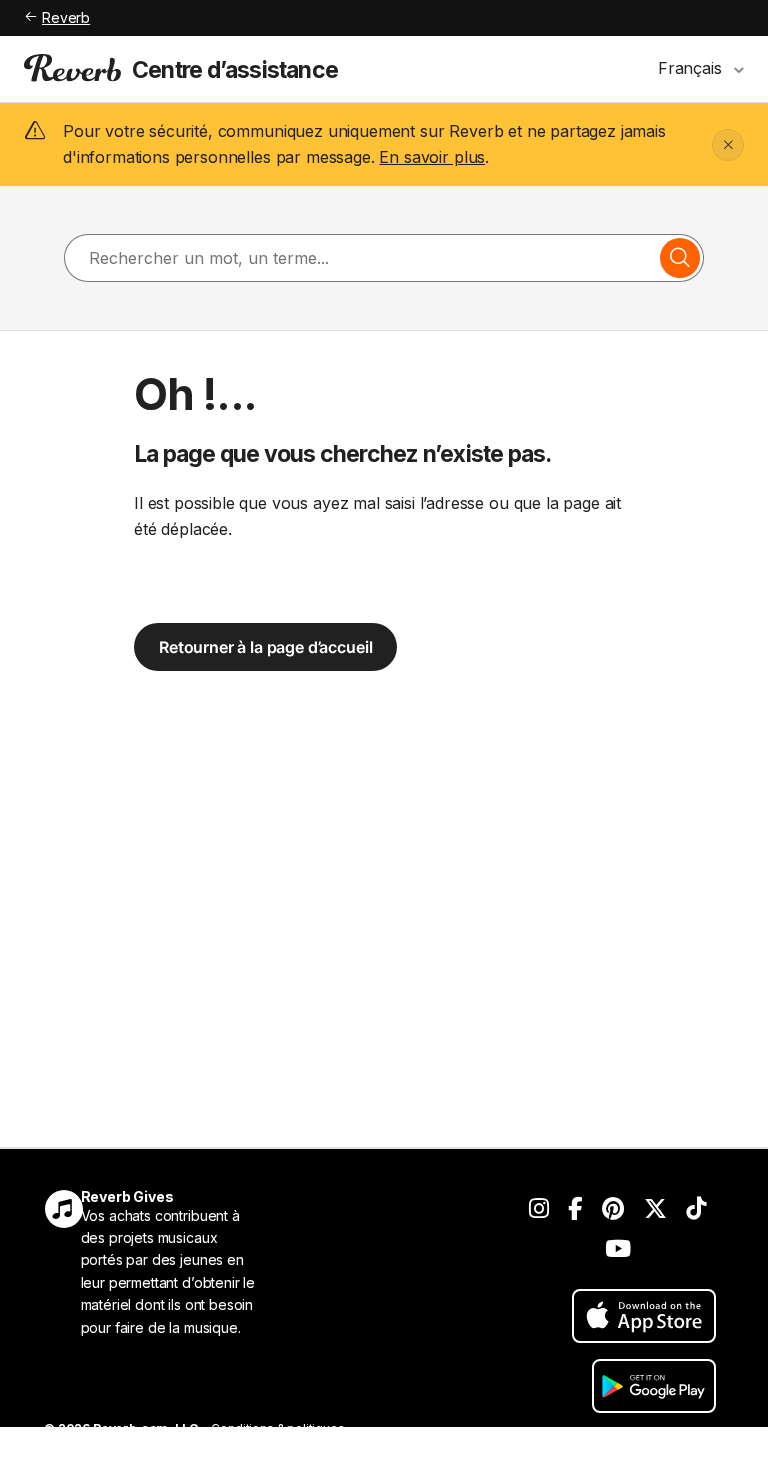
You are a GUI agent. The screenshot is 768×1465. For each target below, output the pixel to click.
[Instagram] (539, 1209)
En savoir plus (432, 157)
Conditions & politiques (277, 1428)
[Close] (728, 145)
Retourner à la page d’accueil (265, 647)
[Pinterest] (613, 1209)
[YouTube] (618, 1249)
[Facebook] (575, 1209)
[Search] (680, 258)
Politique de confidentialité (121, 1452)
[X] (655, 1209)
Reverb (66, 17)
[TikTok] (696, 1209)
